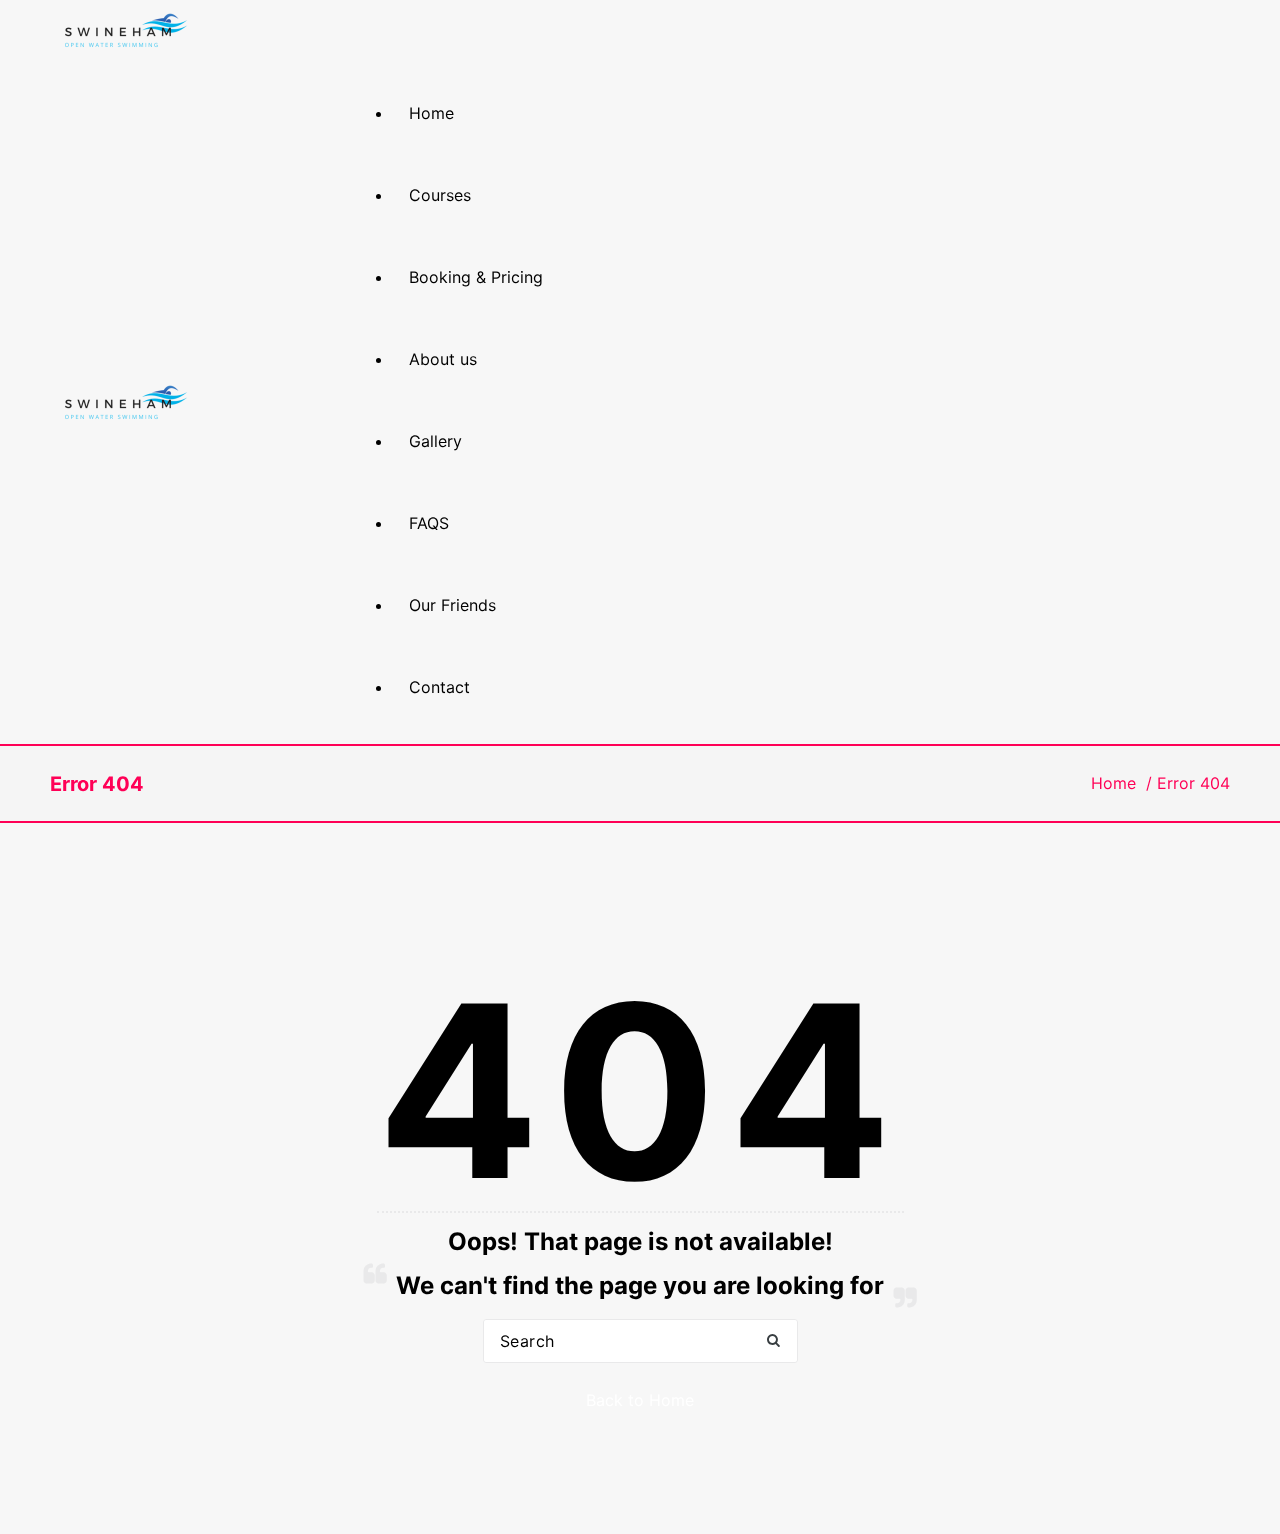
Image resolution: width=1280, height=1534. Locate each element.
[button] (773, 1341)
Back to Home (640, 1400)
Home (1113, 783)
